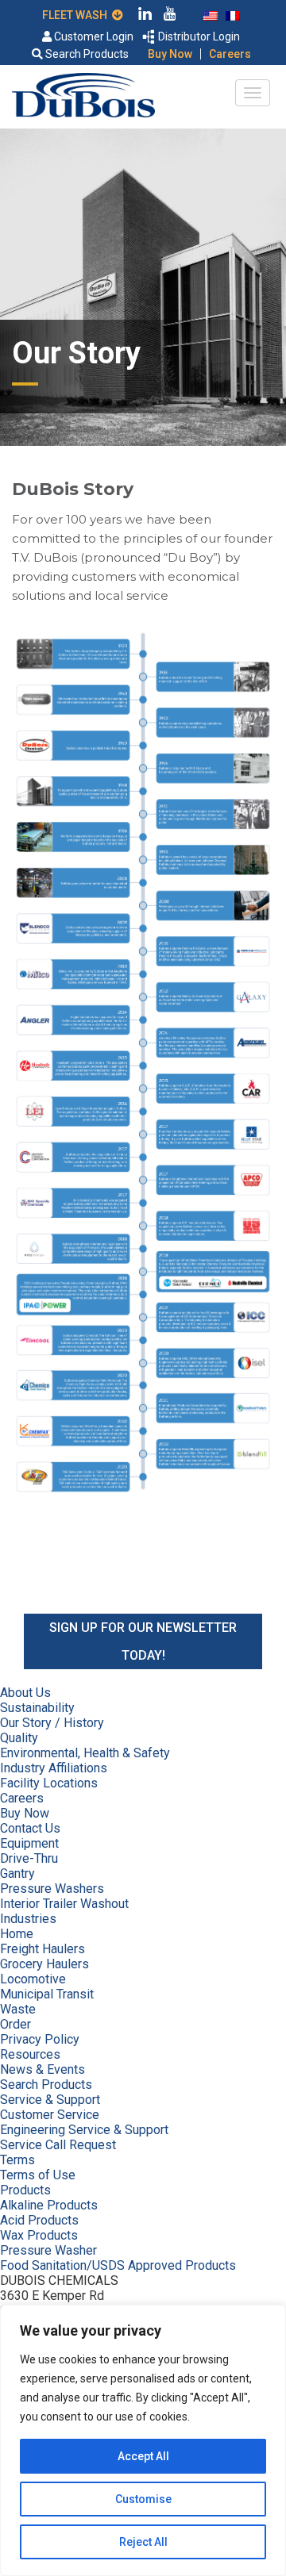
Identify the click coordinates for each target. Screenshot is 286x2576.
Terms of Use (38, 2175)
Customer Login (93, 36)
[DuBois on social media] (145, 16)
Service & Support (50, 2100)
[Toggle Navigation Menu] (253, 93)
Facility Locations (49, 1783)
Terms (17, 2160)
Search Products (86, 54)
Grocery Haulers (44, 1964)
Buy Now (170, 54)
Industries (28, 1919)
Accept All (143, 2456)
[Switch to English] (211, 14)
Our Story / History (52, 1723)
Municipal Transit (47, 1994)
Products (25, 2190)
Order (15, 2024)
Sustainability (37, 1708)
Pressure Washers (52, 1889)
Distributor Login (198, 36)
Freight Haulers (43, 1949)
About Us (25, 1693)
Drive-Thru (29, 1858)
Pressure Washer (48, 2250)
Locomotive (33, 1979)
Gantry (17, 1873)
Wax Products (39, 2235)
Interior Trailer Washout (64, 1904)
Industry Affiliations (54, 1768)
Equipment (29, 1843)
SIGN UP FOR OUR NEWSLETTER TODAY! (143, 1641)
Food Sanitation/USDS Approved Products (118, 2265)
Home (17, 1934)
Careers (230, 54)
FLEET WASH (77, 15)
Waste (18, 2009)
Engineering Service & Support (84, 2130)
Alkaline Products (49, 2205)
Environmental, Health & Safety (85, 1753)
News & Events (43, 2069)
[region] (143, 2440)
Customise (143, 2499)
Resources (30, 2054)
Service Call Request (58, 2145)
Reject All (143, 2542)
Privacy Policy (40, 2039)
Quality (19, 1738)
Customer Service (50, 2115)
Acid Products (39, 2220)
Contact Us (30, 1828)
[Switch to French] (233, 14)
